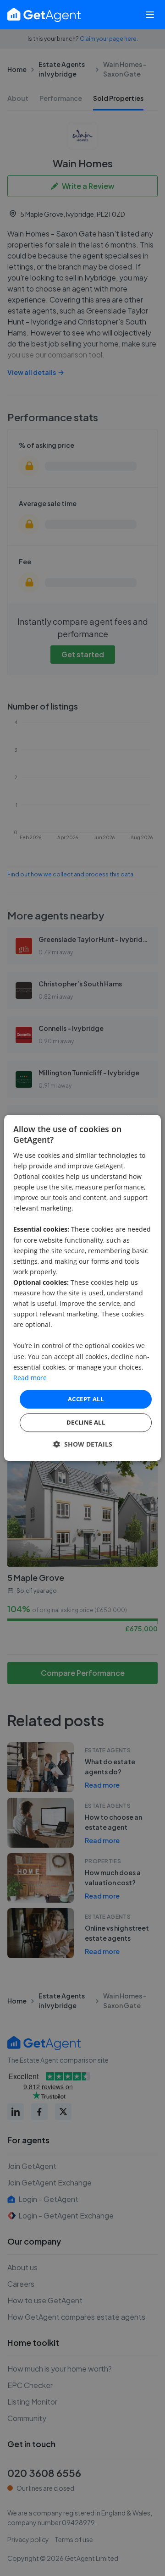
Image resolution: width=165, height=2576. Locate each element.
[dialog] (82, 1288)
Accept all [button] (86, 1399)
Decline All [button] (86, 1423)
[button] (83, 1445)
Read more (30, 1378)
